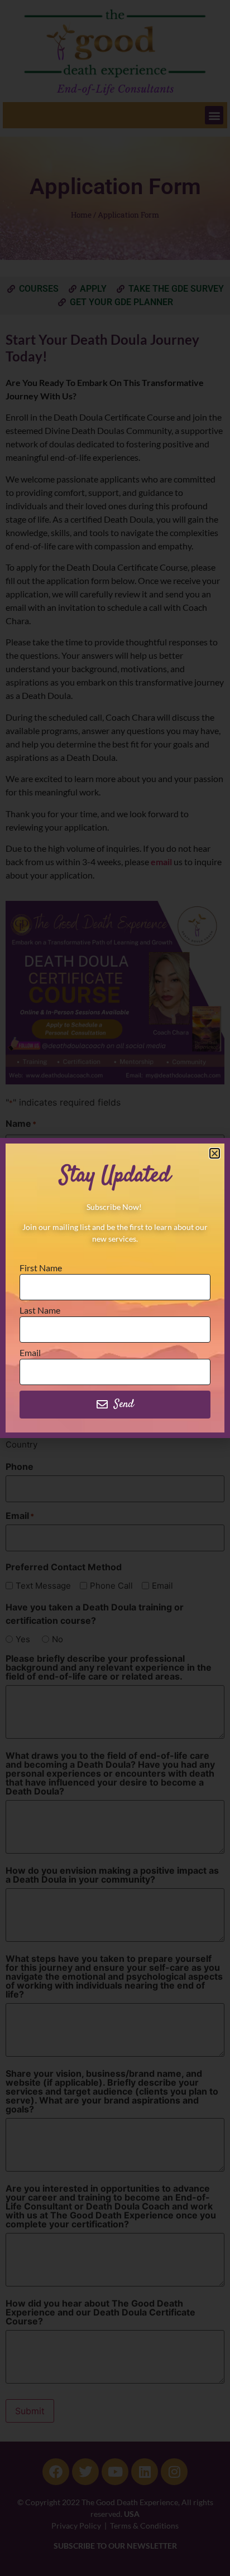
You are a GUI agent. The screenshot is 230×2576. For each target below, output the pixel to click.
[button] (215, 1153)
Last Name (40, 1311)
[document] (115, 1288)
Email (30, 1353)
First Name (41, 1268)
